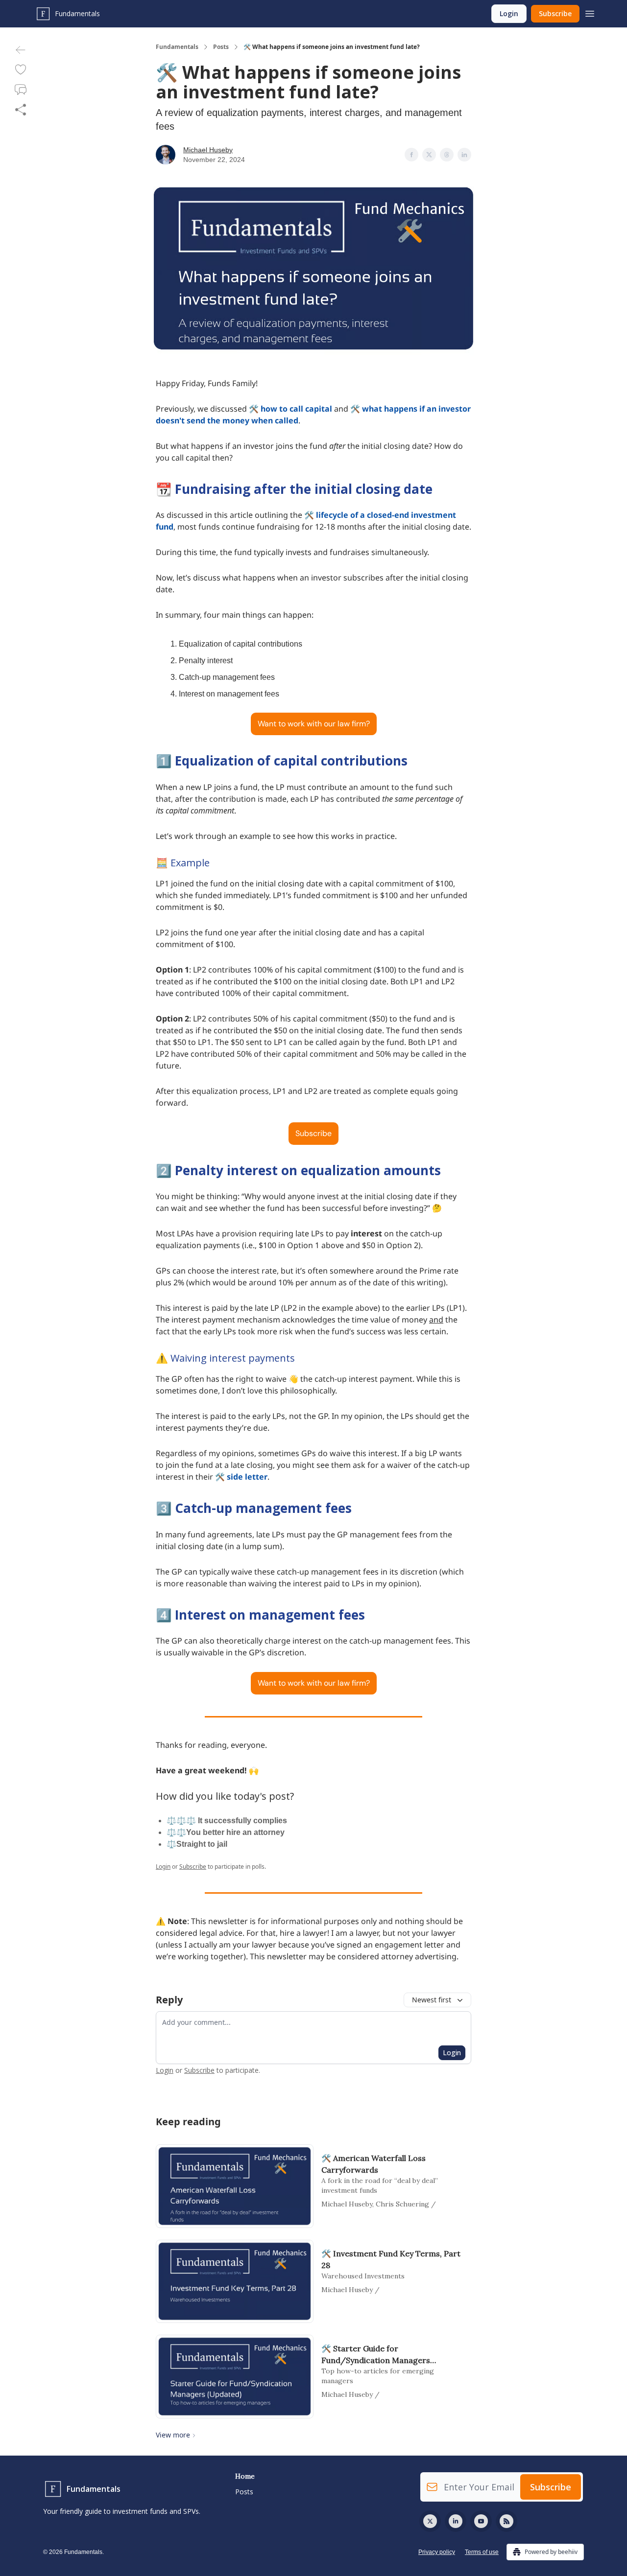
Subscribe (555, 13)
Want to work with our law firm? (314, 724)
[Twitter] (430, 2521)
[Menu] (590, 12)
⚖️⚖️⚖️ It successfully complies (227, 1821)
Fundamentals (177, 47)
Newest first (432, 2000)
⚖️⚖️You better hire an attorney (226, 1832)
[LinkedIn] (456, 2521)
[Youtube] (481, 2521)
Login (509, 13)
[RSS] (506, 2521)
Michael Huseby (208, 150)
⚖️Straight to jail (197, 1844)
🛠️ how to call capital (290, 409)
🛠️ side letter (241, 1477)
